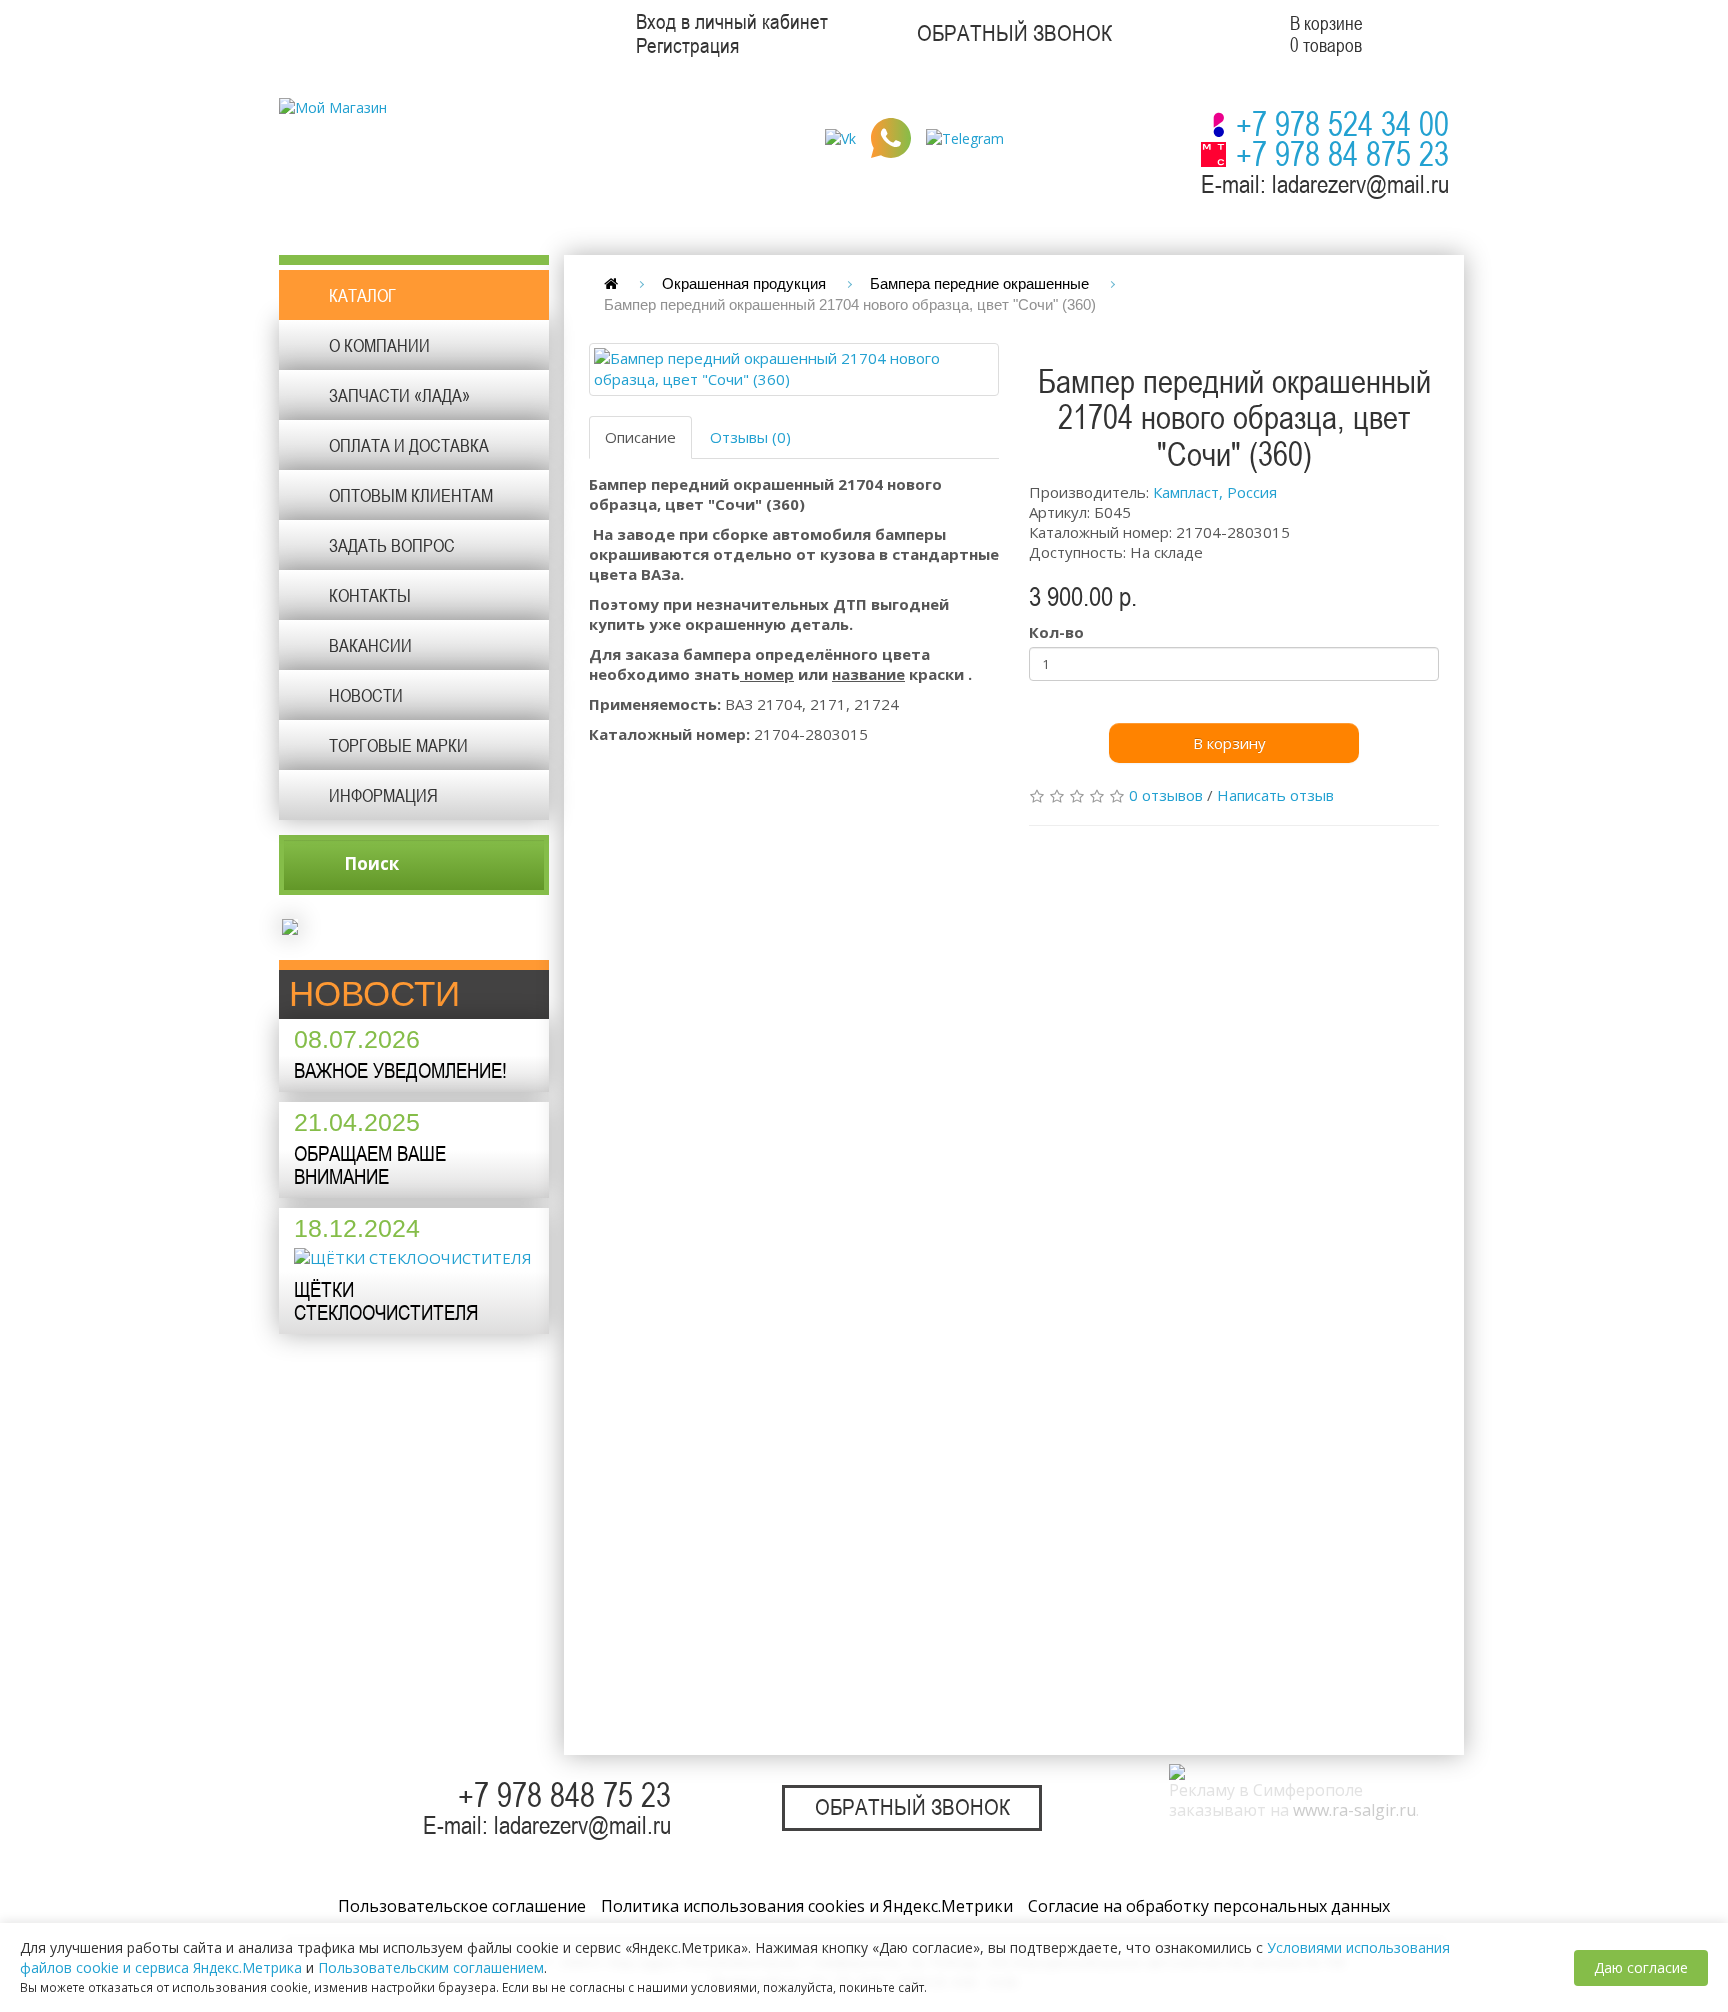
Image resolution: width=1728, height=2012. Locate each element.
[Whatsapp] (891, 136)
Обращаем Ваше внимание (370, 1165)
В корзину (1229, 743)
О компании (379, 345)
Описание (640, 437)
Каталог (362, 295)
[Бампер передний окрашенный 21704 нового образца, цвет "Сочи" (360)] (794, 369)
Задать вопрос (392, 545)
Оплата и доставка (409, 445)
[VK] (840, 136)
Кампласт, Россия (1215, 492)
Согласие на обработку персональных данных (1209, 1906)
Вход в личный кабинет (732, 22)
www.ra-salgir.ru (1354, 1810)
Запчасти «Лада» (399, 395)
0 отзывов (1166, 795)
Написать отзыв (1275, 795)
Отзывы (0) (750, 437)
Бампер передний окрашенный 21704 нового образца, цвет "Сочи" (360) (850, 304)
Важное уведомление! (400, 1070)
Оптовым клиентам (411, 495)
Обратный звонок (1014, 33)
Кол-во (1056, 632)
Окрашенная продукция (744, 283)
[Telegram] (965, 136)
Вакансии (370, 645)
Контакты (370, 595)
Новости (366, 695)
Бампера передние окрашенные (979, 283)
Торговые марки (398, 745)
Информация (383, 795)
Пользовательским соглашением (431, 1967)
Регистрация (687, 46)
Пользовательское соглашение (462, 1906)
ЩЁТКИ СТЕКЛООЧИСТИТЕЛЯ (386, 1301)
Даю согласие (1641, 1967)
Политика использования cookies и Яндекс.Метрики (807, 1906)
